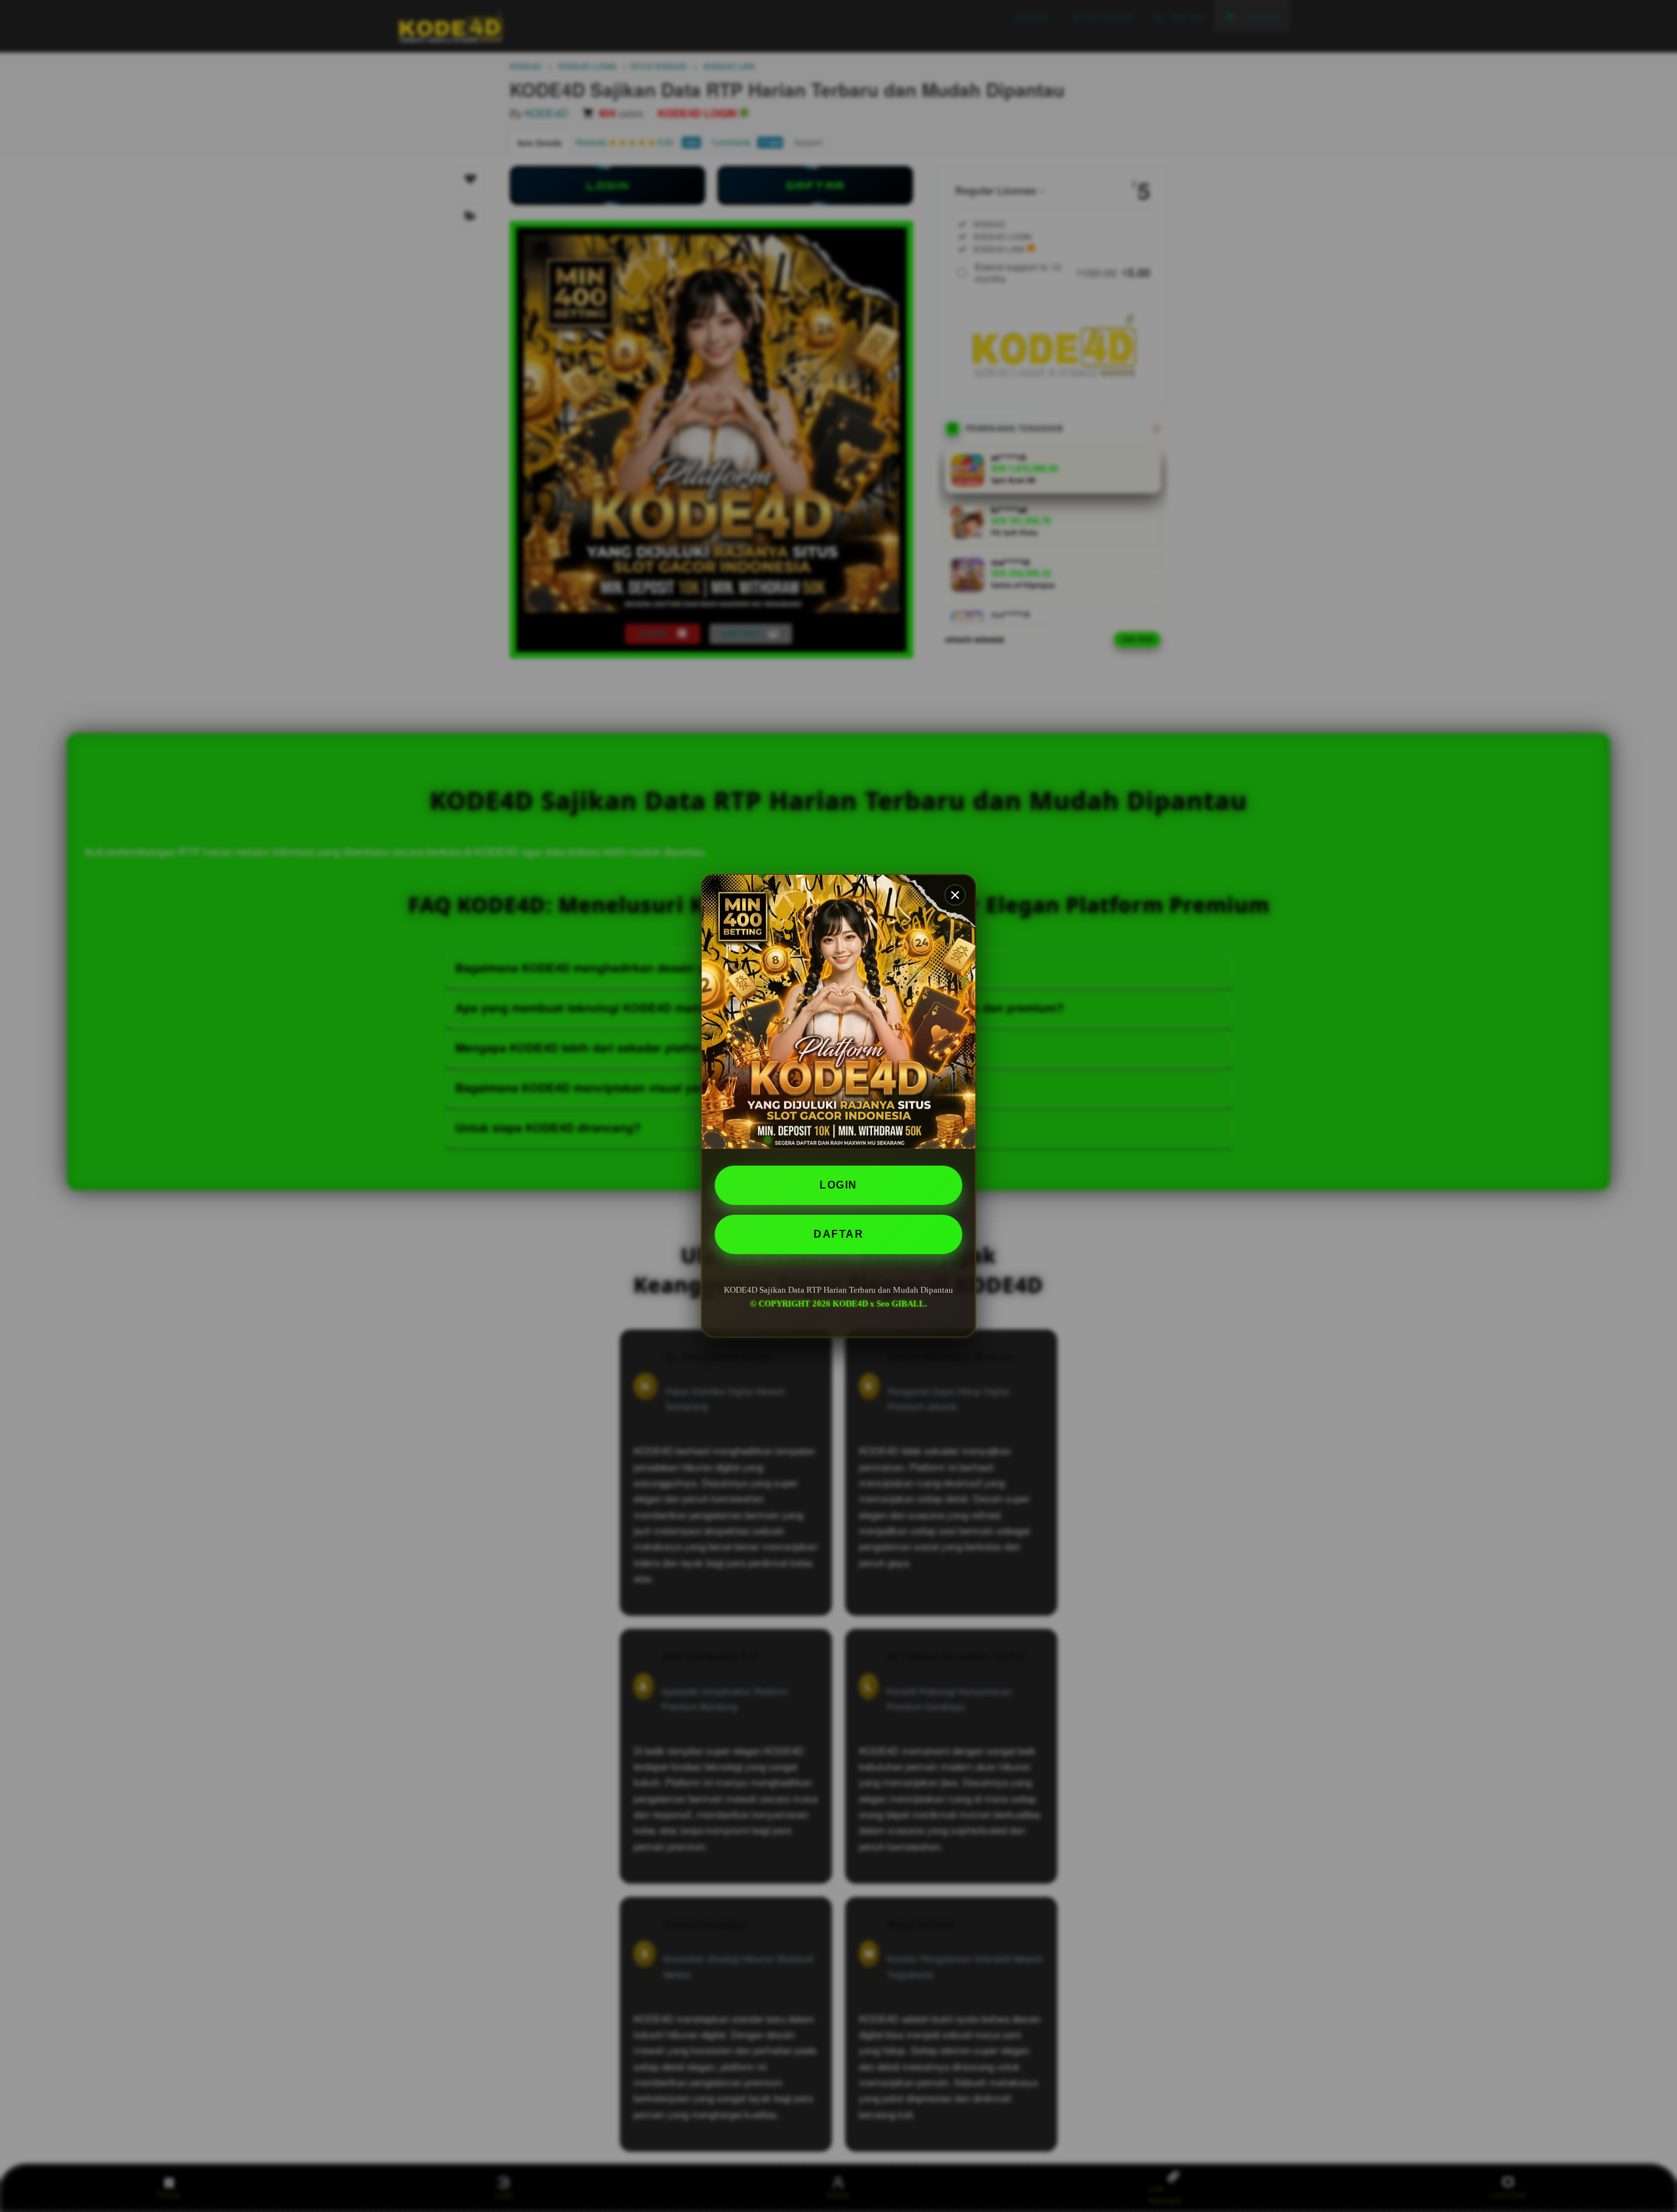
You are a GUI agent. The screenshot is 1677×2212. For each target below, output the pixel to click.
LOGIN (838, 1185)
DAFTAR (838, 1234)
